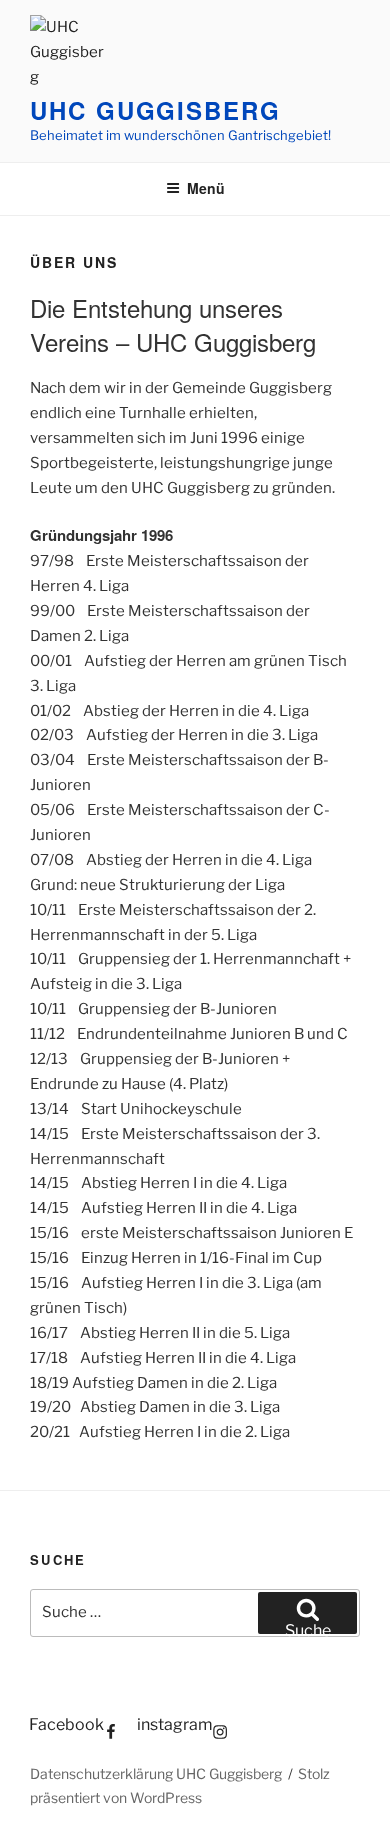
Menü (206, 188)
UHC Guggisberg (155, 110)
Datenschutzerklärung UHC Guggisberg (156, 1773)
